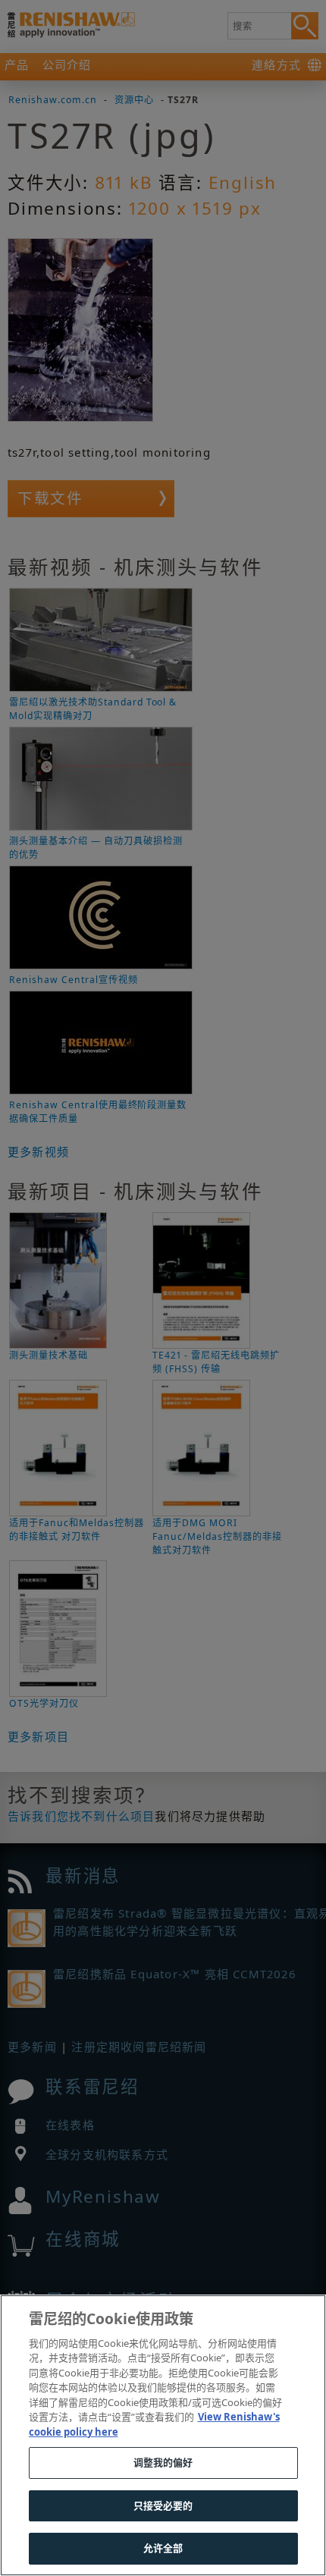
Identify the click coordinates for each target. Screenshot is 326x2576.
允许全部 (163, 2548)
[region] (163, 2435)
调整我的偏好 (163, 2462)
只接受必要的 (163, 2505)
